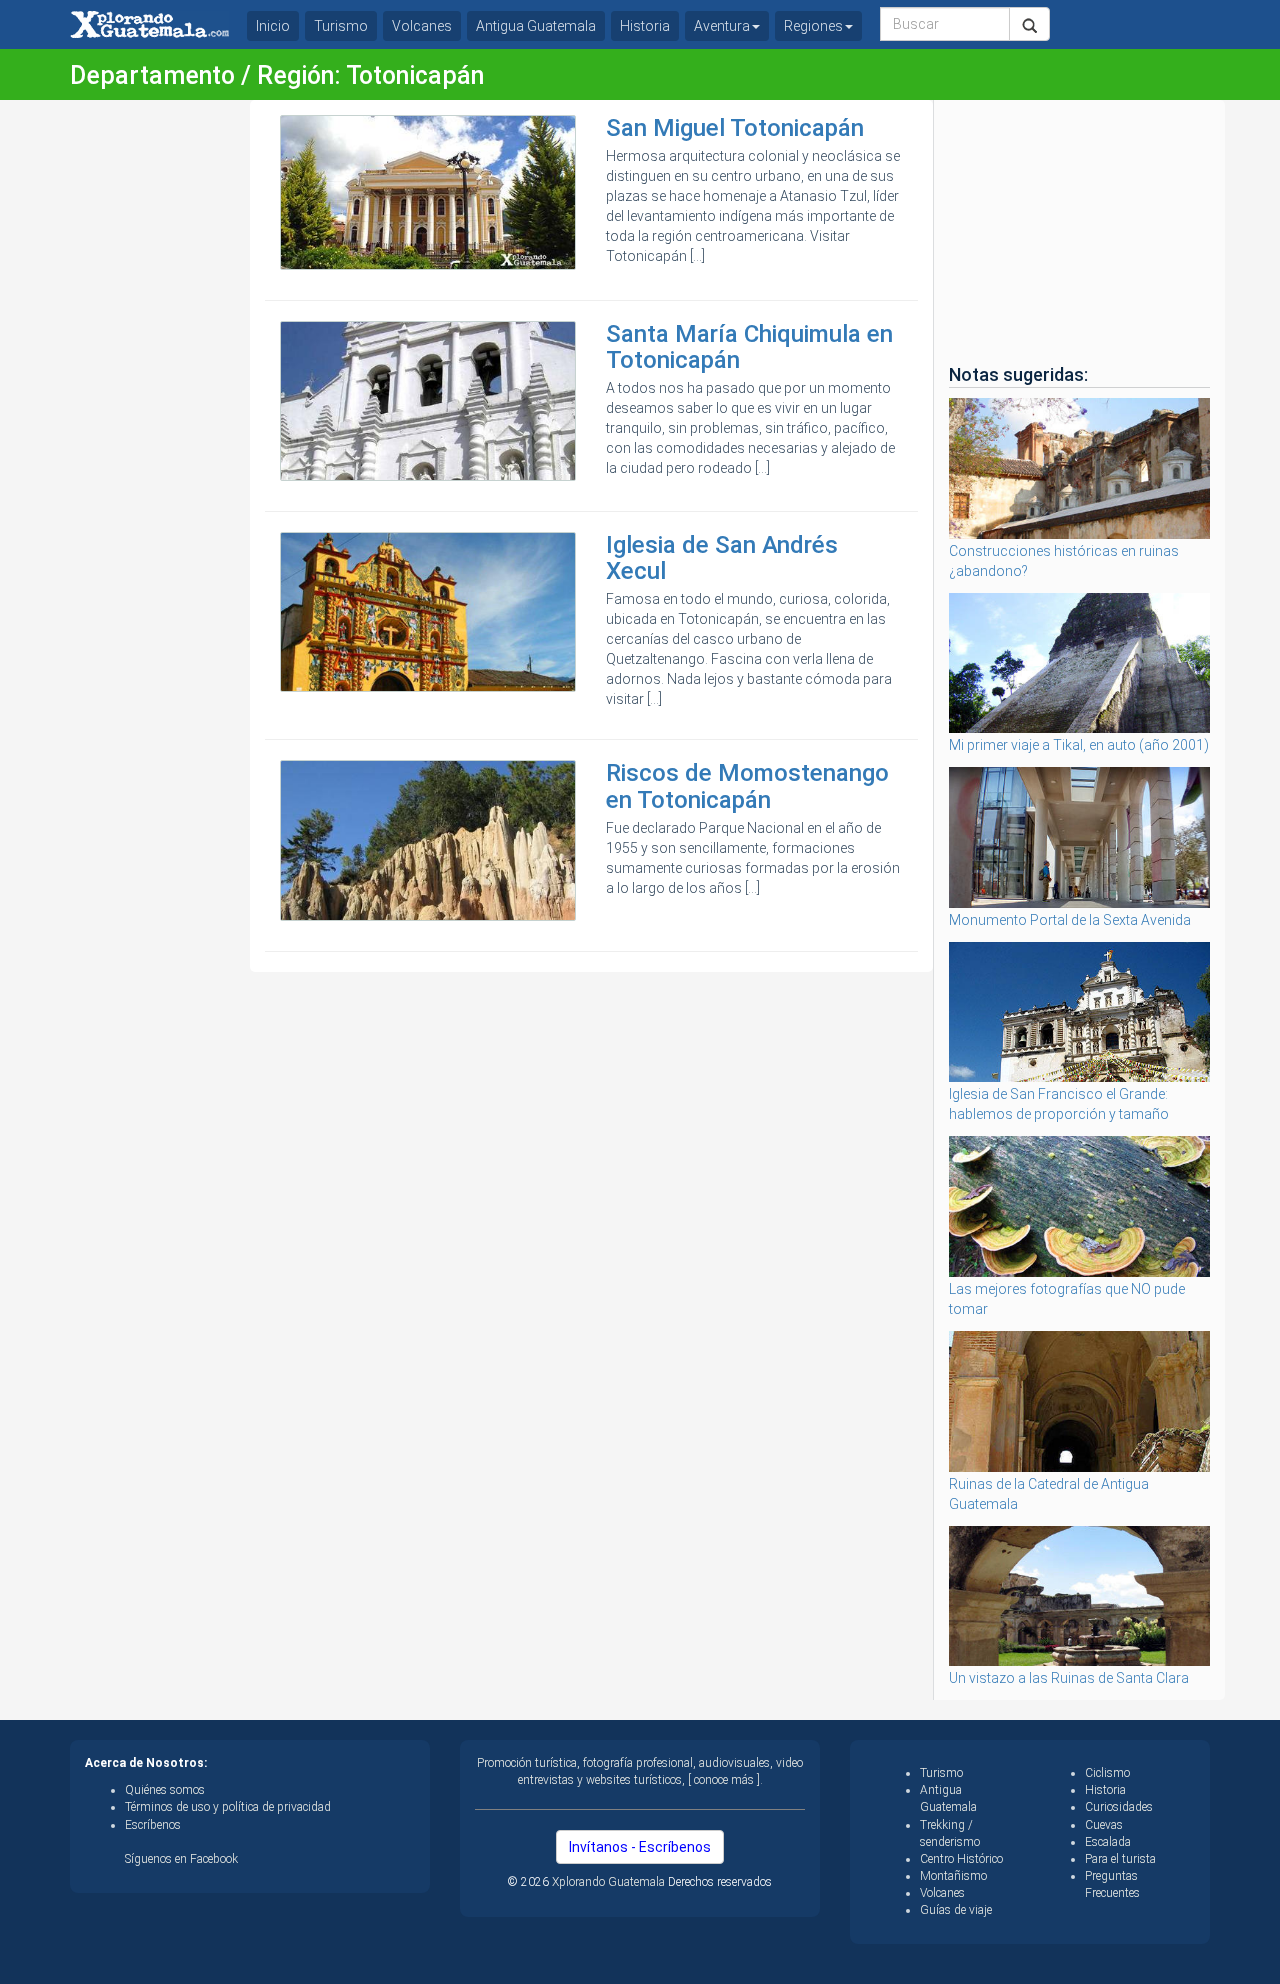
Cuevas (1104, 1825)
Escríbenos (153, 1825)
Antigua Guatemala (536, 26)
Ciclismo (1107, 1773)
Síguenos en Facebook (181, 1859)
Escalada (1108, 1842)
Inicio (273, 26)
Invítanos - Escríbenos (640, 1847)
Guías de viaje (956, 1910)
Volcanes (422, 26)
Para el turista (1120, 1859)
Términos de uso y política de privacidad (228, 1807)
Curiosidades (1119, 1807)
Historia (645, 26)
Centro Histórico (961, 1859)
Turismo (341, 26)
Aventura (722, 26)
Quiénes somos (165, 1790)
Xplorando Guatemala (610, 1882)
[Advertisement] (152, 400)
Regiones (813, 26)
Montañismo (953, 1876)
